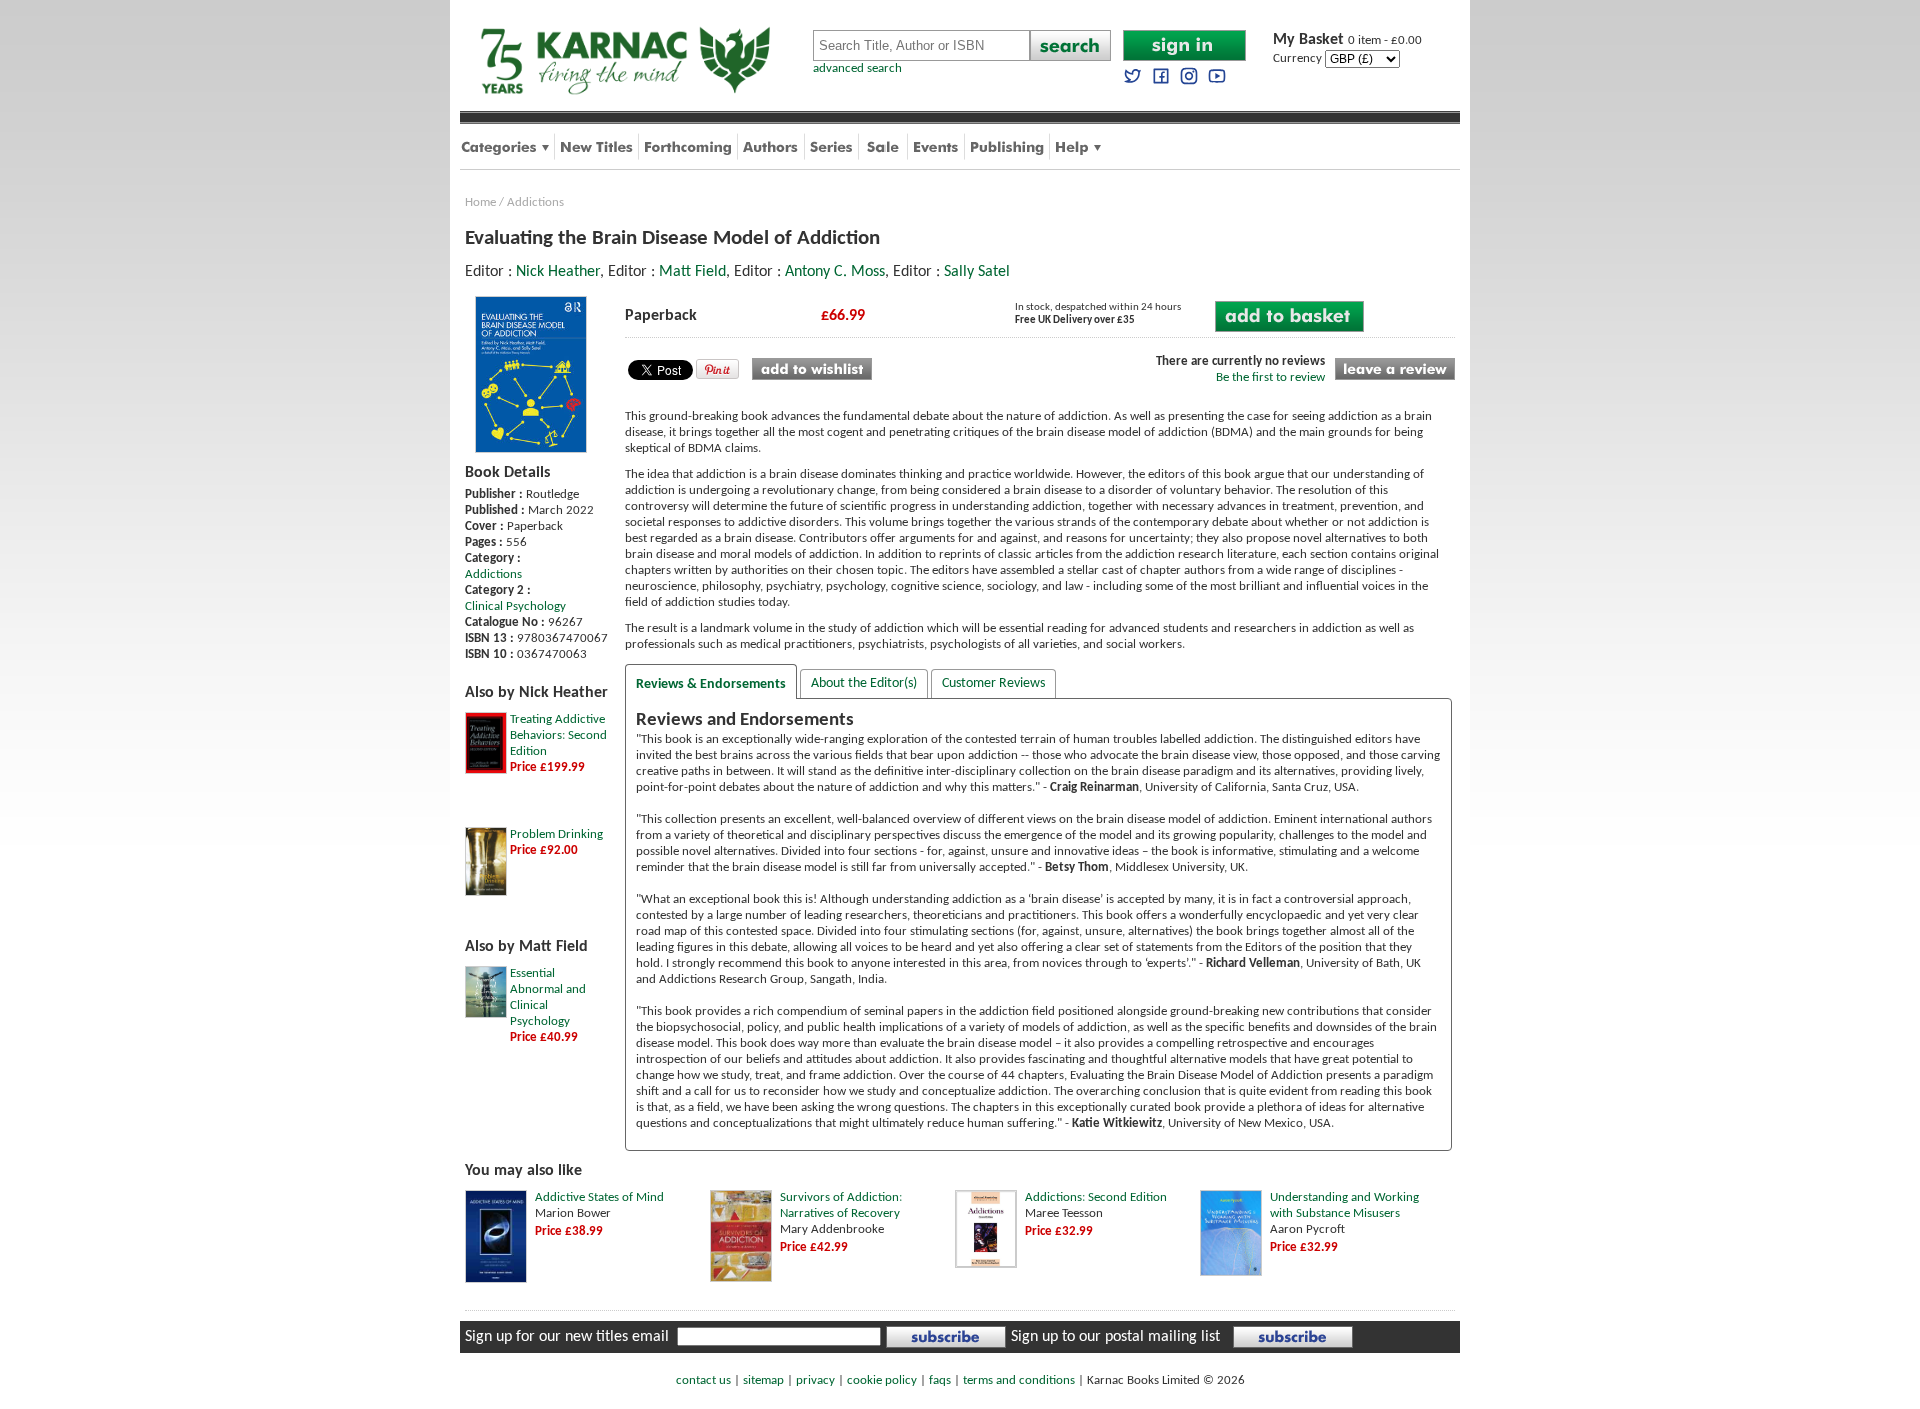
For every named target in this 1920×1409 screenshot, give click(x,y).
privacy (815, 1380)
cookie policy (882, 1380)
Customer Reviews (993, 683)
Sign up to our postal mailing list (1115, 1337)
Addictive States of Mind (599, 1197)
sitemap (763, 1380)
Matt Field (692, 272)
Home (480, 202)
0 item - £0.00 (1347, 40)
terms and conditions (1019, 1380)
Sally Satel (977, 272)
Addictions (535, 202)
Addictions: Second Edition (1096, 1197)
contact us (703, 1380)
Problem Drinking (556, 834)
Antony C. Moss (835, 272)
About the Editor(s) (864, 683)
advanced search (857, 68)
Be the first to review (1270, 377)
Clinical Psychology (515, 606)
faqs (940, 1380)
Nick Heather (558, 272)
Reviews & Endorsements (711, 684)
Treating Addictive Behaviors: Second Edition (558, 735)
